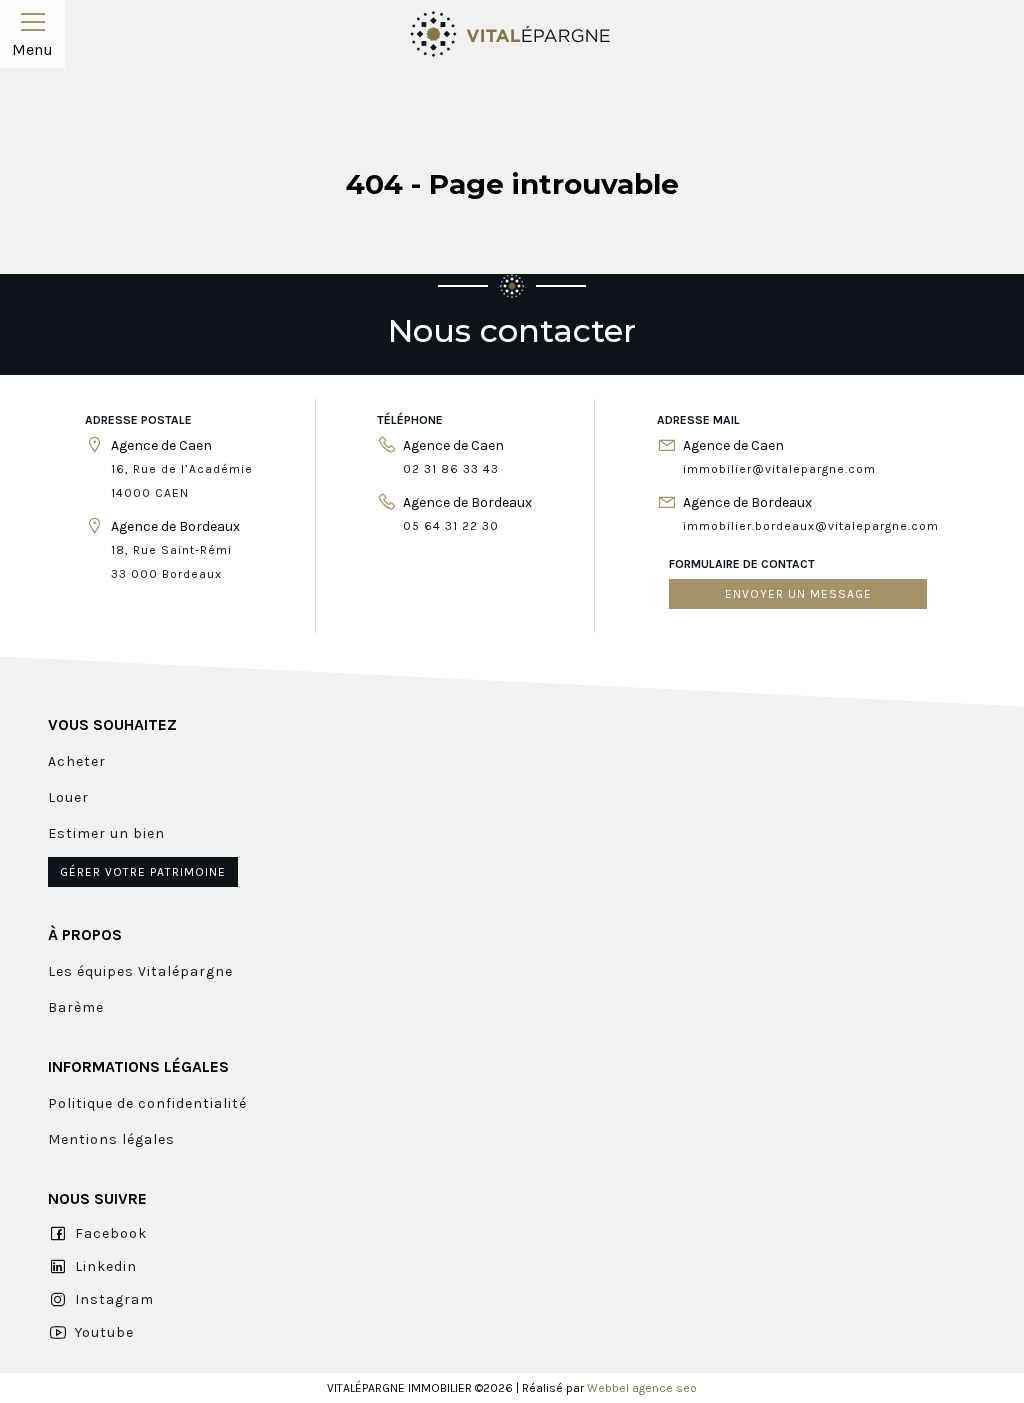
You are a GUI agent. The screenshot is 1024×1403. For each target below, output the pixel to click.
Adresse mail (698, 420)
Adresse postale (138, 420)
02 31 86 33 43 (451, 469)
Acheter (77, 761)
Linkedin (106, 1266)
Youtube (104, 1332)
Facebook (111, 1233)
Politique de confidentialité (147, 1103)
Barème (76, 1007)
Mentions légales (111, 1139)
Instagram (114, 1299)
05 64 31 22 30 (451, 526)
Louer (68, 797)
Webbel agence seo (642, 1388)
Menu (32, 49)
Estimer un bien (106, 833)
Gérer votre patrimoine (143, 872)
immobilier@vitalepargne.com (779, 469)
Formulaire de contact (742, 564)
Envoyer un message (798, 594)
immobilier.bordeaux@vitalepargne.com (811, 526)
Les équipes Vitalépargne (140, 971)
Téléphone (410, 420)
